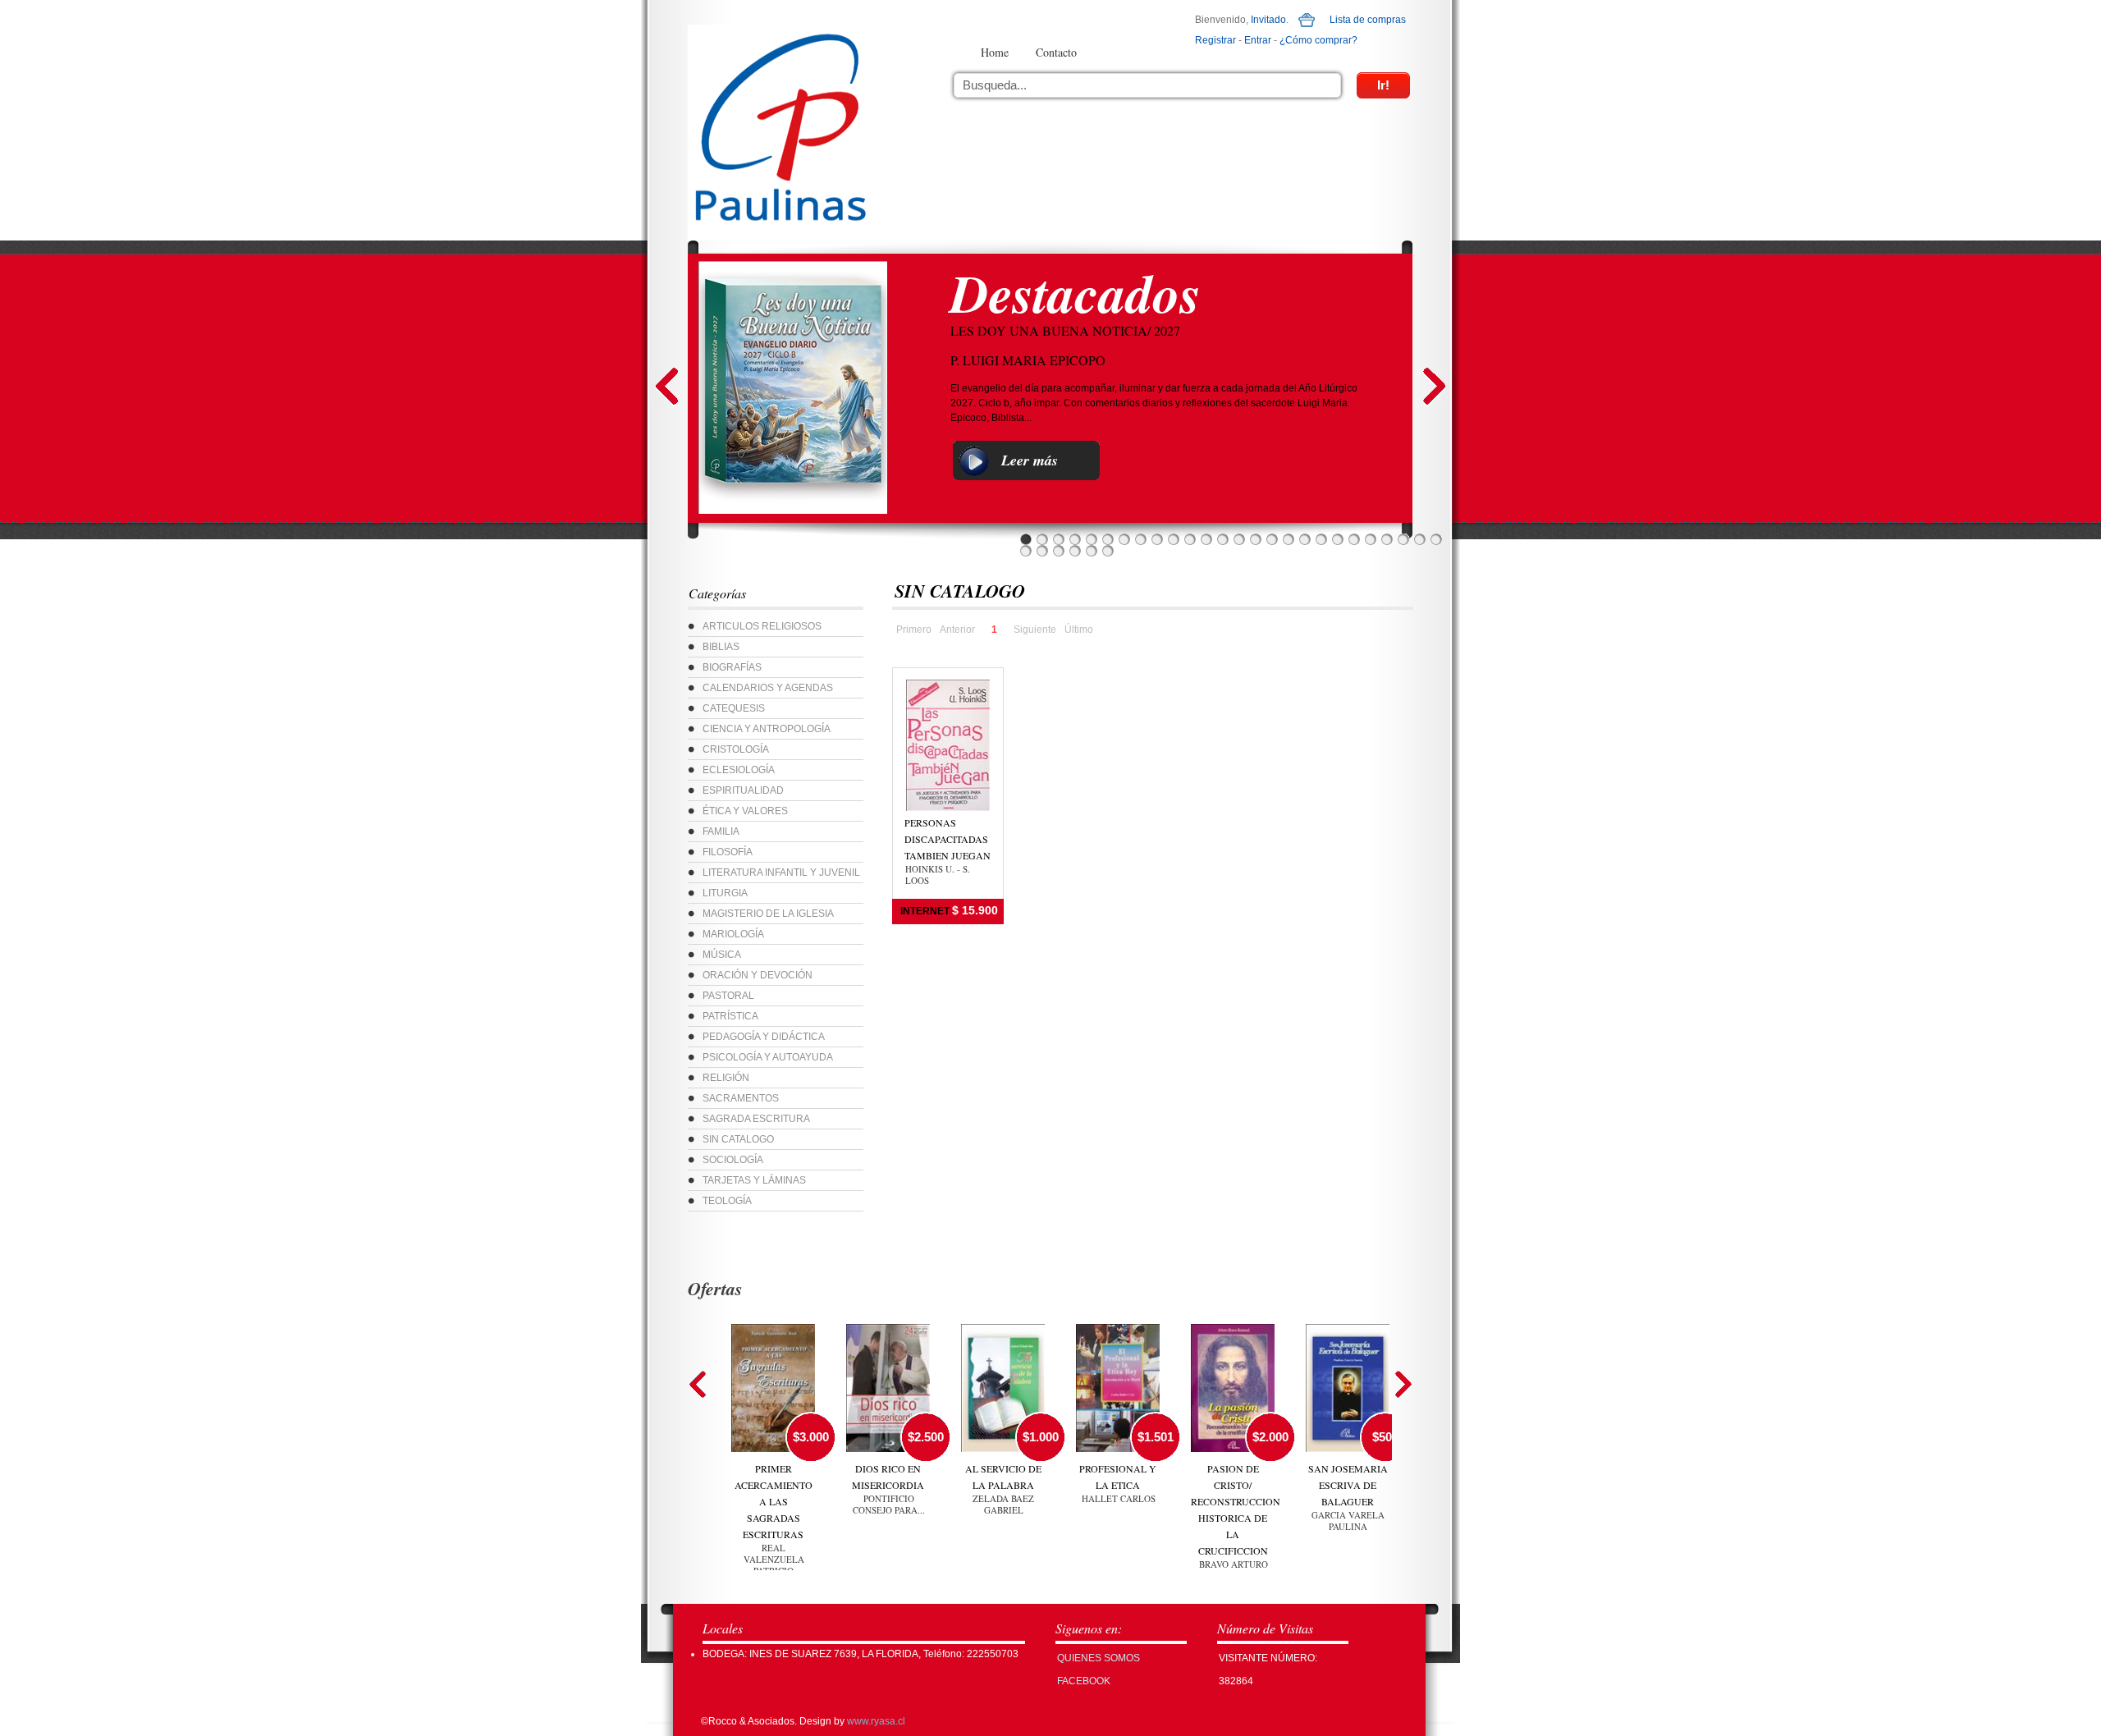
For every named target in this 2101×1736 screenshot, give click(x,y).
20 (1338, 539)
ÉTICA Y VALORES (745, 811)
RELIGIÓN (726, 1078)
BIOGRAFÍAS (732, 667)
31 (1092, 551)
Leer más (1030, 460)
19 (1321, 539)
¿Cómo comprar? (1318, 40)
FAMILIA (721, 831)
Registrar (1215, 40)
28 (1042, 551)
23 (1387, 539)
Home (995, 52)
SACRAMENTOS (741, 1098)
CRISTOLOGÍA (736, 749)
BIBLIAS (721, 647)
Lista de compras (1368, 20)
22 (1371, 539)
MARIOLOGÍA (733, 934)
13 (1223, 539)
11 (1190, 539)
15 (1256, 539)
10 (1174, 539)
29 (1059, 551)
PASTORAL (728, 996)
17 (1289, 539)
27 (1026, 551)
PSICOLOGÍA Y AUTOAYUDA (768, 1057)
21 (1354, 539)
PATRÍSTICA (730, 1016)
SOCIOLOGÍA (733, 1160)
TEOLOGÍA (727, 1201)
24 (1403, 539)
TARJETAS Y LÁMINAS (754, 1180)
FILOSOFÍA (728, 852)
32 (1108, 551)
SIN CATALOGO (738, 1139)
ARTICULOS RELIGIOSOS (762, 626)
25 (1420, 539)
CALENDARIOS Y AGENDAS (768, 688)
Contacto (1056, 52)
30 (1075, 551)
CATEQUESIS (734, 708)
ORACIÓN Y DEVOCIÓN (758, 975)
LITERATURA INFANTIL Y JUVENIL (781, 873)
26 (1436, 539)
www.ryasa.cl (876, 1721)
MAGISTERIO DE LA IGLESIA (768, 914)
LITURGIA (725, 893)
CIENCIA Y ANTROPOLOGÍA (767, 729)
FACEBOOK (1084, 1681)
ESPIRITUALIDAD (743, 790)
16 (1272, 539)
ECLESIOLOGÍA (739, 770)
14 (1239, 539)
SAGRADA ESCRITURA (756, 1119)
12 (1206, 539)
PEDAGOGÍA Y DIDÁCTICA (764, 1037)
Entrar (1258, 40)
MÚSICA (722, 955)
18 (1305, 539)
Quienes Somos (1099, 1658)
